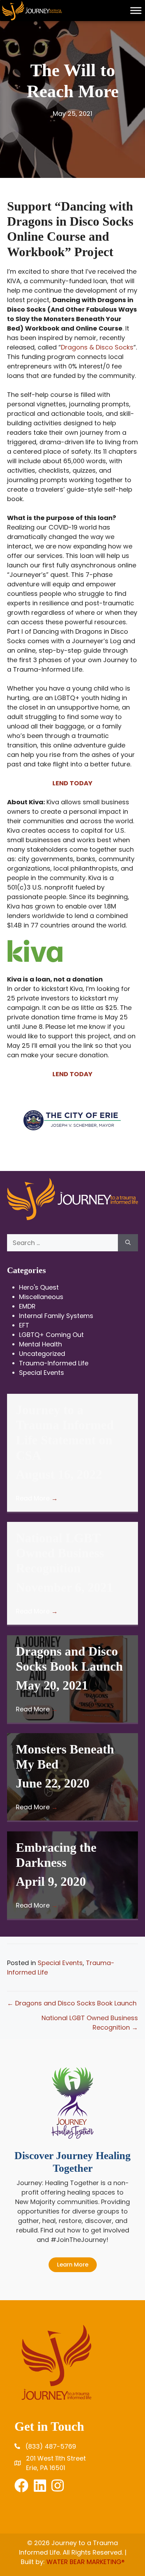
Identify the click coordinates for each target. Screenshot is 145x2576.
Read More (37, 1498)
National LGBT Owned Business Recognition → (90, 2023)
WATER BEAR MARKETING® (86, 2562)
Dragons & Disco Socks (97, 347)
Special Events (42, 1373)
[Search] (128, 1243)
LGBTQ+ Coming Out (51, 1335)
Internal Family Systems (56, 1316)
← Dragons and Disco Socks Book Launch (72, 2003)
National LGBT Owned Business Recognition (60, 1553)
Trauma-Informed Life (54, 1363)
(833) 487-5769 (51, 2446)
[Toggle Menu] (136, 10)
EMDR (27, 1306)
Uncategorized (42, 1354)
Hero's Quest (39, 1287)
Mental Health (40, 1344)
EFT (24, 1325)
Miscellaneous (41, 1297)
